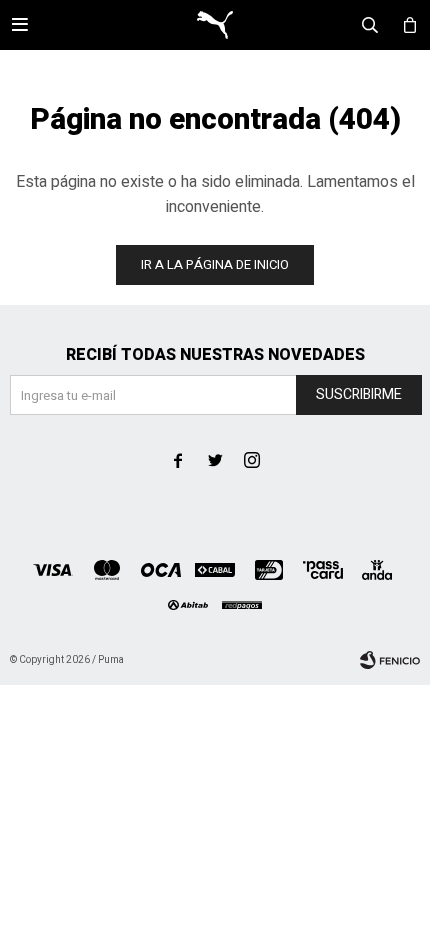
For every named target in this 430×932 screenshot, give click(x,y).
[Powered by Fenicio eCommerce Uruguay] (390, 660)
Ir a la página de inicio (215, 264)
